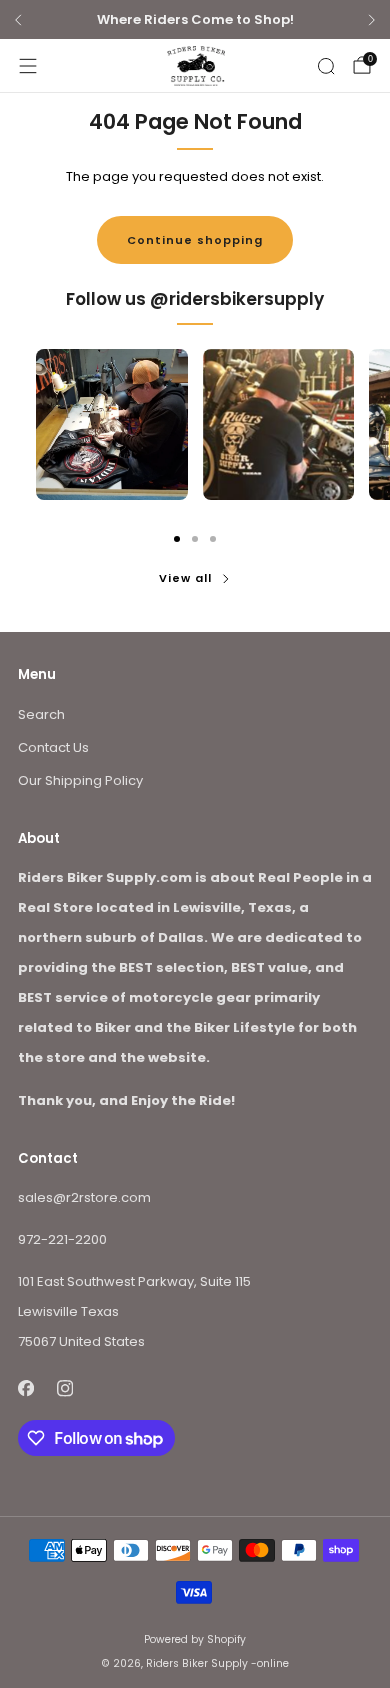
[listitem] (195, 20)
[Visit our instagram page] (64, 1388)
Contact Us (53, 747)
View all (185, 578)
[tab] (177, 539)
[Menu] (28, 66)
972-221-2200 (62, 1239)
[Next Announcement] (372, 20)
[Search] (326, 66)
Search (41, 714)
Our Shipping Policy (80, 780)
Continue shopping (195, 240)
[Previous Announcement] (18, 20)
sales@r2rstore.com (84, 1197)
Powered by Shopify (195, 1639)
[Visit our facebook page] (25, 1388)
